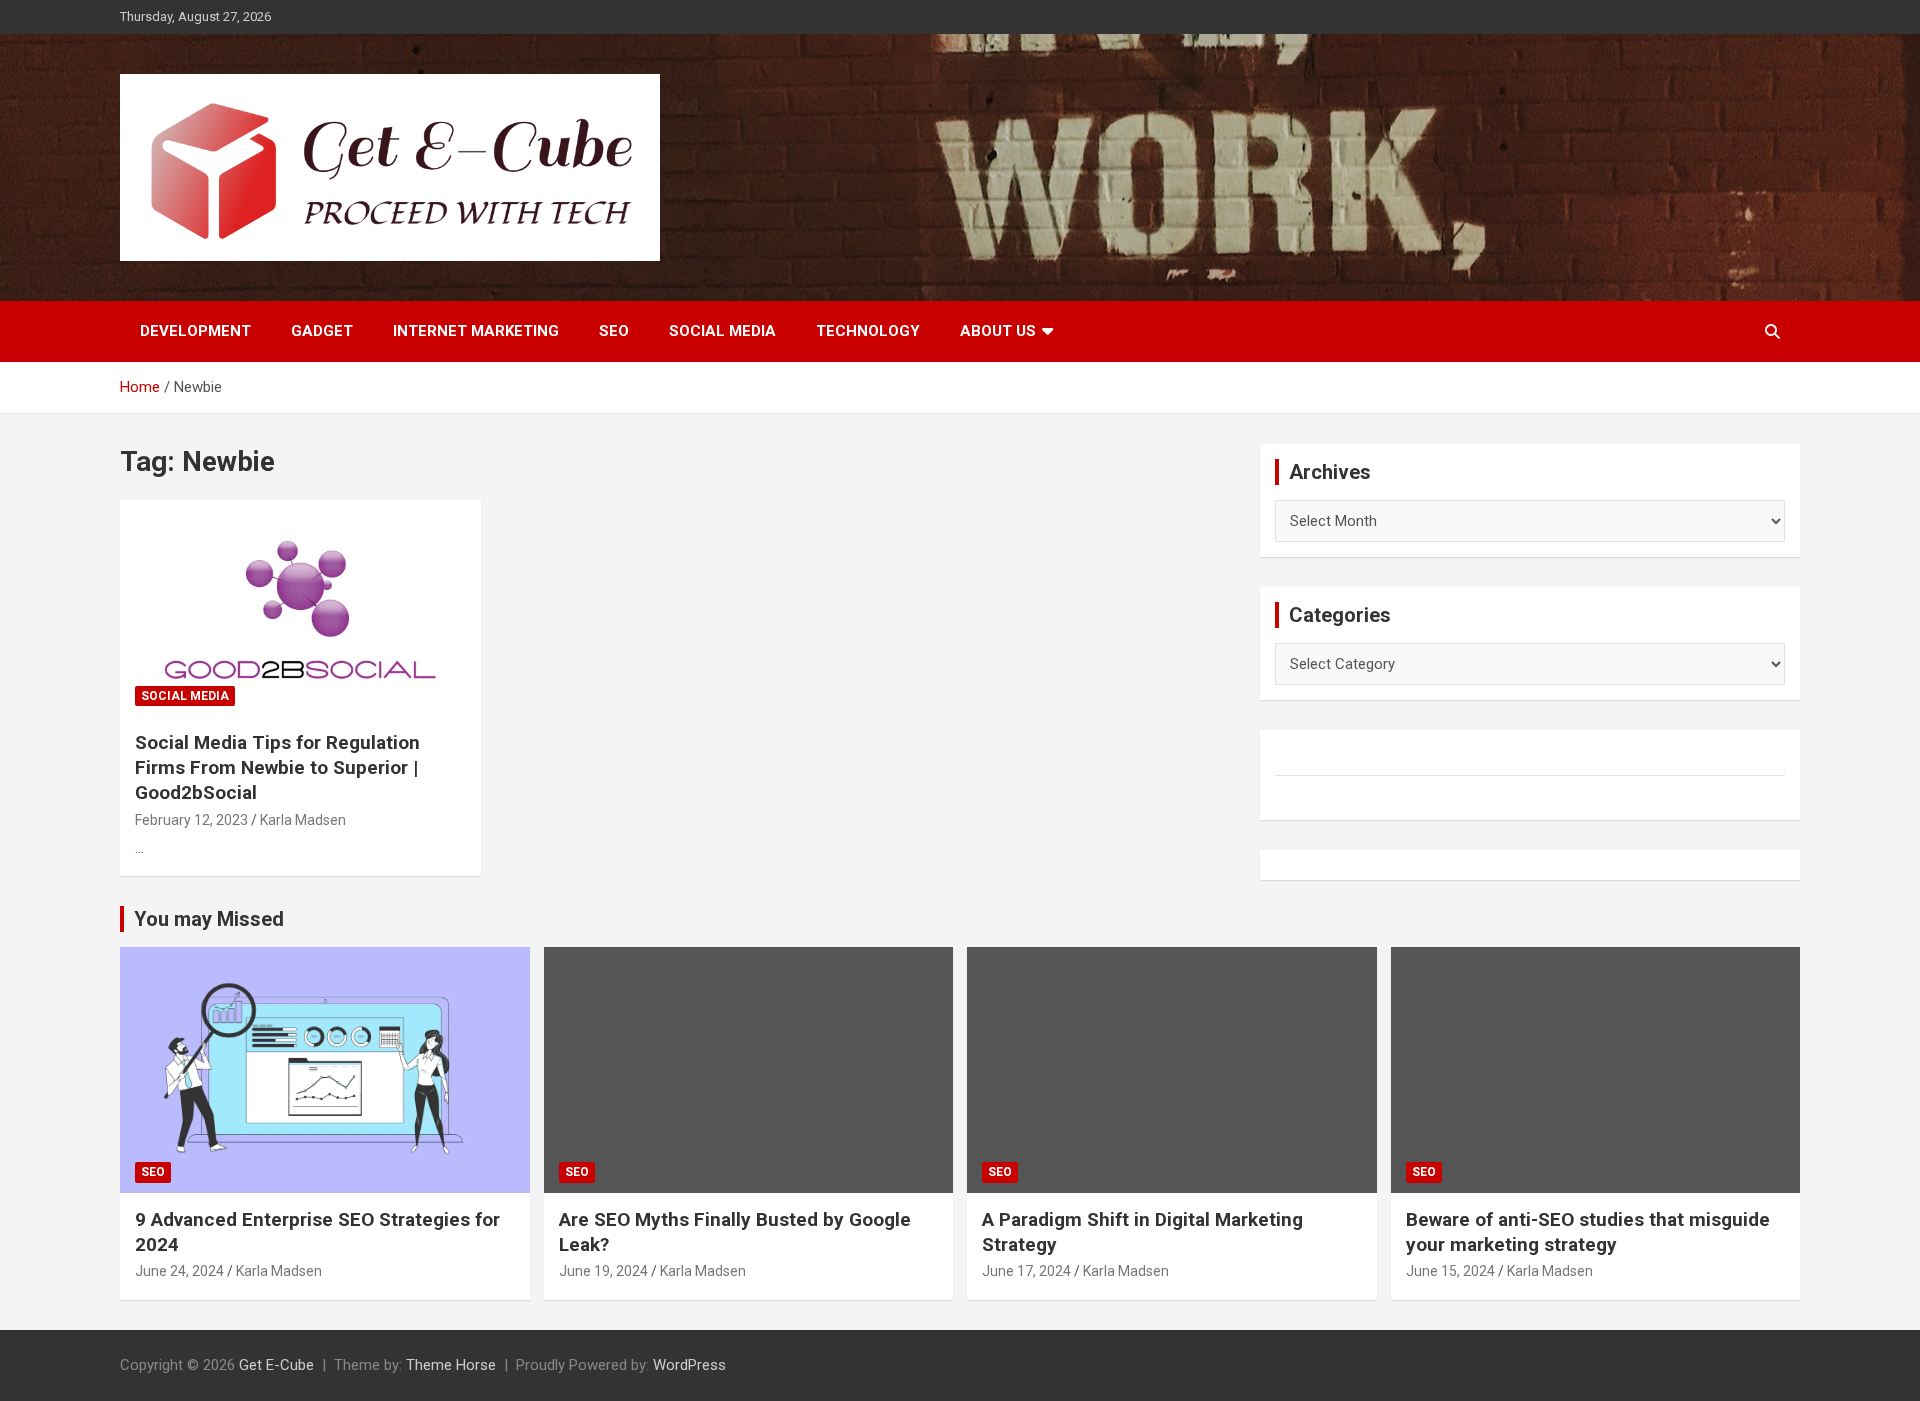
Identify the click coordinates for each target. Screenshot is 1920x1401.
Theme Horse (451, 1365)
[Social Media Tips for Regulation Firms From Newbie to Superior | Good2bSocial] (300, 608)
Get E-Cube (276, 1365)
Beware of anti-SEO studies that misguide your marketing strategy (1588, 1232)
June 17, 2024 (1026, 1271)
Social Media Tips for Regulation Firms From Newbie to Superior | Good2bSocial (277, 767)
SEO (614, 331)
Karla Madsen (303, 820)
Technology (868, 331)
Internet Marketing (476, 331)
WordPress (689, 1365)
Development (195, 331)
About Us (998, 331)
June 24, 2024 (179, 1271)
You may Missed (209, 919)
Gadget (322, 331)
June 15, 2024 (1450, 1271)
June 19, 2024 (603, 1271)
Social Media (722, 331)
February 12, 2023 (191, 820)
